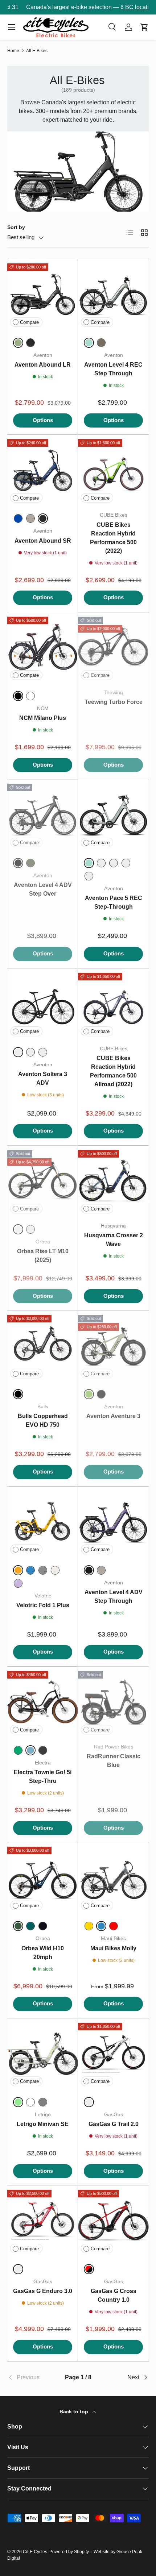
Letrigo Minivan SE (43, 2124)
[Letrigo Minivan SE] (43, 2054)
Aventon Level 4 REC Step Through (113, 369)
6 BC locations (125, 7)
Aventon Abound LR (43, 365)
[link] (31, 2377)
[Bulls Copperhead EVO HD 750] (43, 1346)
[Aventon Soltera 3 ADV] (43, 1004)
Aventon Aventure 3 (113, 1416)
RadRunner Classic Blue (114, 1761)
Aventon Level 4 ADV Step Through (114, 1597)
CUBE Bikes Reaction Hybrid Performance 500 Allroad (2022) (113, 1071)
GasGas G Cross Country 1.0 (114, 2295)
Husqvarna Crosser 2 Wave (114, 1240)
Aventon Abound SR (43, 541)
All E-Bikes (37, 51)
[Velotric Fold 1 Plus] (43, 1522)
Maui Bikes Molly (113, 1948)
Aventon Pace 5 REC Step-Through (114, 902)
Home (13, 51)
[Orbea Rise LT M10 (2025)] (43, 1181)
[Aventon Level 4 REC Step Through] (113, 294)
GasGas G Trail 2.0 (114, 2124)
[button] (144, 27)
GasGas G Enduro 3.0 (43, 2291)
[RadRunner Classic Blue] (113, 1702)
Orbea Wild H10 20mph (43, 1953)
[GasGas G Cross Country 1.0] (113, 2221)
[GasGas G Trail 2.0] (113, 2054)
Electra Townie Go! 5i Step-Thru (43, 1777)
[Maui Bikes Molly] (113, 1878)
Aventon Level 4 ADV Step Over (43, 889)
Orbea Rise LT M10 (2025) (43, 1256)
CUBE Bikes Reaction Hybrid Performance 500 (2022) (113, 538)
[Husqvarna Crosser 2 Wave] (113, 1181)
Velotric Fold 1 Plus (43, 1605)
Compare (29, 322)
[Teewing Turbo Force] (113, 648)
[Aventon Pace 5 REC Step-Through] (113, 815)
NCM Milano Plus (43, 718)
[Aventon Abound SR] (43, 470)
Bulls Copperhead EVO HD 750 (43, 1420)
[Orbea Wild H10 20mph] (43, 1878)
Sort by (16, 227)
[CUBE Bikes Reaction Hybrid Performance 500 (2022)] (113, 470)
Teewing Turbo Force (114, 702)
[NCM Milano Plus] (43, 648)
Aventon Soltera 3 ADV (43, 1078)
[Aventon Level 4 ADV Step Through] (113, 1522)
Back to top (75, 2412)
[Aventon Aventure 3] (113, 1346)
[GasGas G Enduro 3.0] (43, 2221)
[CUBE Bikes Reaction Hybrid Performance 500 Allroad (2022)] (113, 1004)
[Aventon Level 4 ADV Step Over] (43, 815)
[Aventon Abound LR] (43, 294)
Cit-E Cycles (35, 2552)
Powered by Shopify (69, 2552)
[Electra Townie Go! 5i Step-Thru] (43, 1702)
